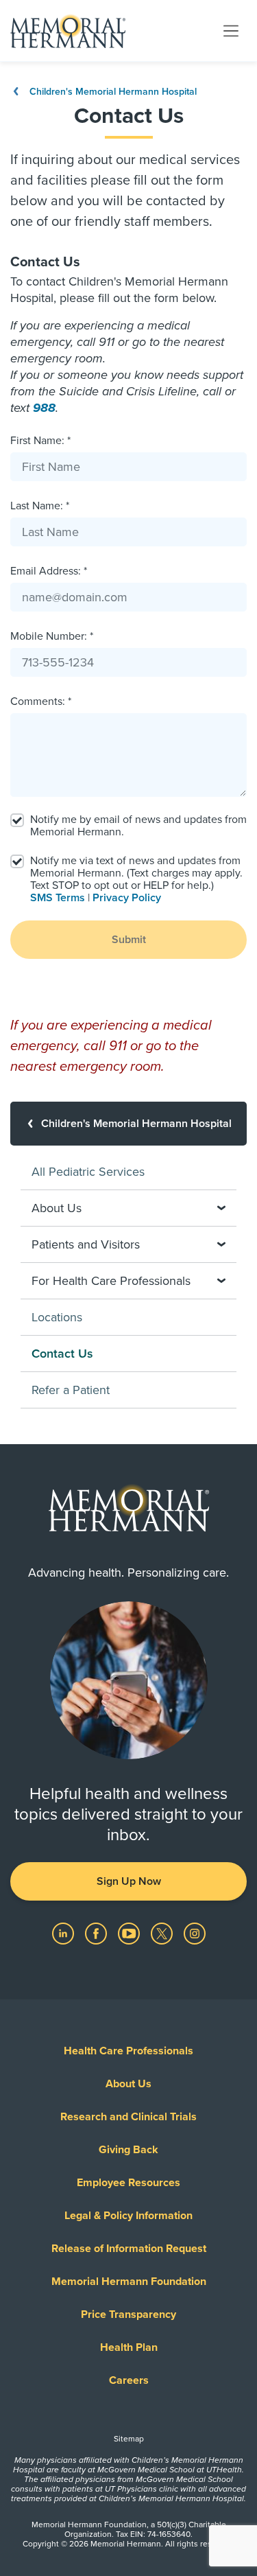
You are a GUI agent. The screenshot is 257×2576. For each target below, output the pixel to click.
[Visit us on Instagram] (195, 1933)
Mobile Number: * (52, 636)
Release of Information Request (129, 2249)
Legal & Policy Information (128, 2216)
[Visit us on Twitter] (163, 1933)
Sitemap (129, 2439)
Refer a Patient (71, 1390)
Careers (129, 2380)
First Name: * (40, 441)
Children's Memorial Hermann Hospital (112, 92)
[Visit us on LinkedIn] (64, 1933)
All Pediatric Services (88, 1172)
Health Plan (129, 2347)
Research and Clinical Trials (128, 2117)
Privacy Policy (127, 898)
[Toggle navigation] (231, 30)
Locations (57, 1317)
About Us (128, 2084)
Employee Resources (128, 2183)
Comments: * (41, 701)
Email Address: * (49, 571)
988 (44, 408)
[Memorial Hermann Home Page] (68, 31)
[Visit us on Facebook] (97, 1933)
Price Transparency (128, 2314)
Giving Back (128, 2150)
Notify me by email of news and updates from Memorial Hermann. (138, 826)
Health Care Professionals (128, 2051)
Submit (129, 940)
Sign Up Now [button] (129, 1881)
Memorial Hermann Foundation (129, 2282)
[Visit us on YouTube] (130, 1933)
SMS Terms (58, 898)
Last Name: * (40, 506)
